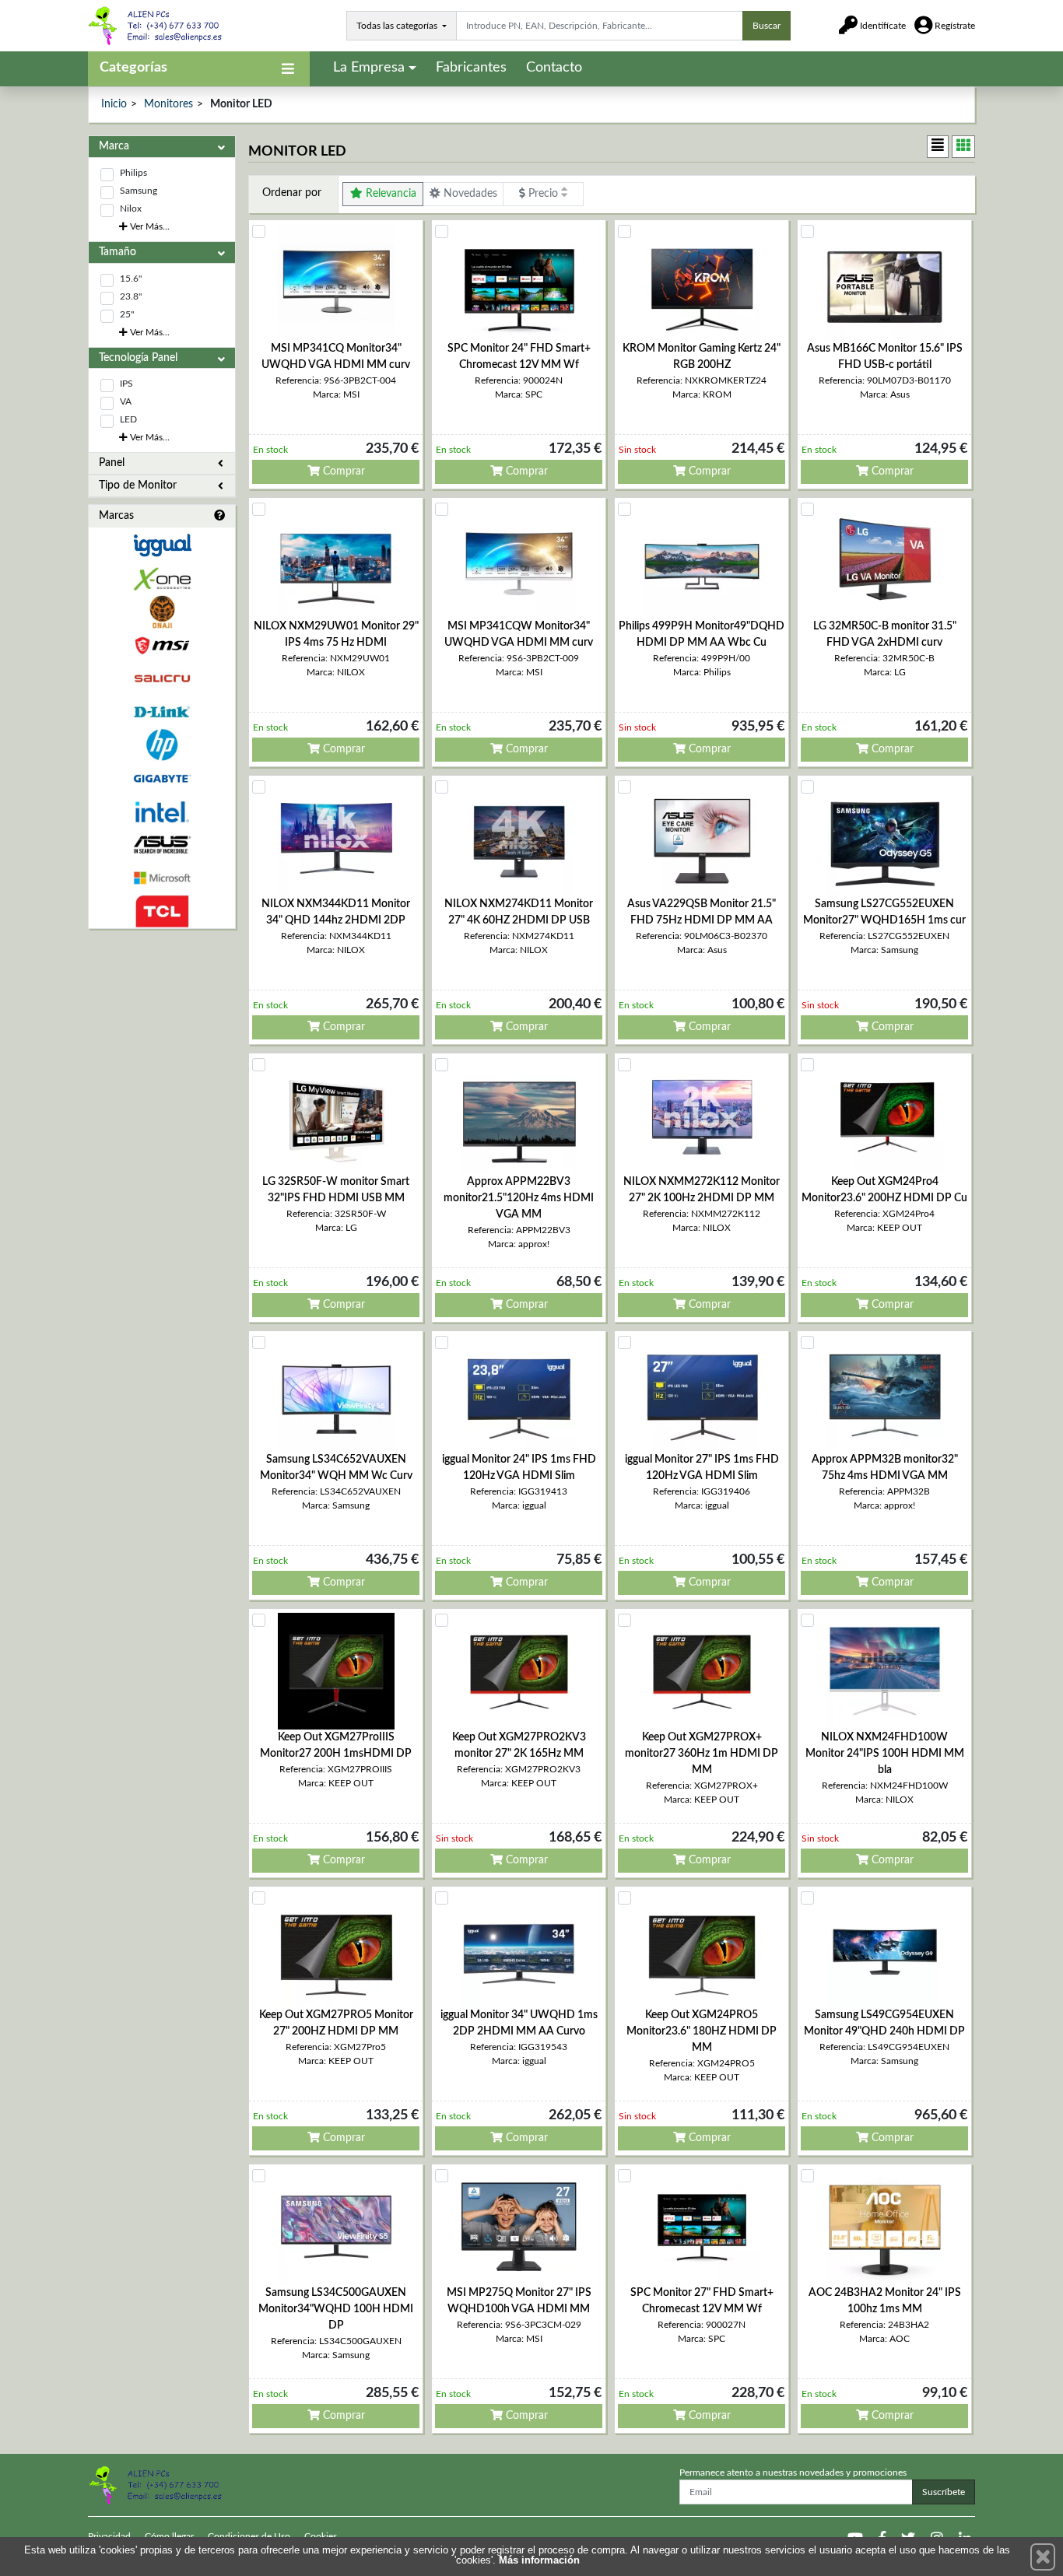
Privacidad (109, 2536)
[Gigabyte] (162, 778)
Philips (133, 173)
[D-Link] (162, 712)
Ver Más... (149, 226)
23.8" (131, 296)
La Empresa (369, 68)
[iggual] (162, 545)
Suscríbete (944, 2492)
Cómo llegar (169, 2536)
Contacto (554, 68)
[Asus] (162, 845)
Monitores (168, 104)
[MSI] (162, 645)
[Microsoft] (162, 878)
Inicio (114, 104)
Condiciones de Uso (249, 2536)
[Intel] (162, 812)
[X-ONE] (162, 579)
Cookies (321, 2536)
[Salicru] (162, 679)
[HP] (162, 745)
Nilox (131, 209)
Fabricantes (471, 68)
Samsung (139, 191)
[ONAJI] (162, 612)
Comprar (342, 471)
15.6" (131, 279)
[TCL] (162, 911)
